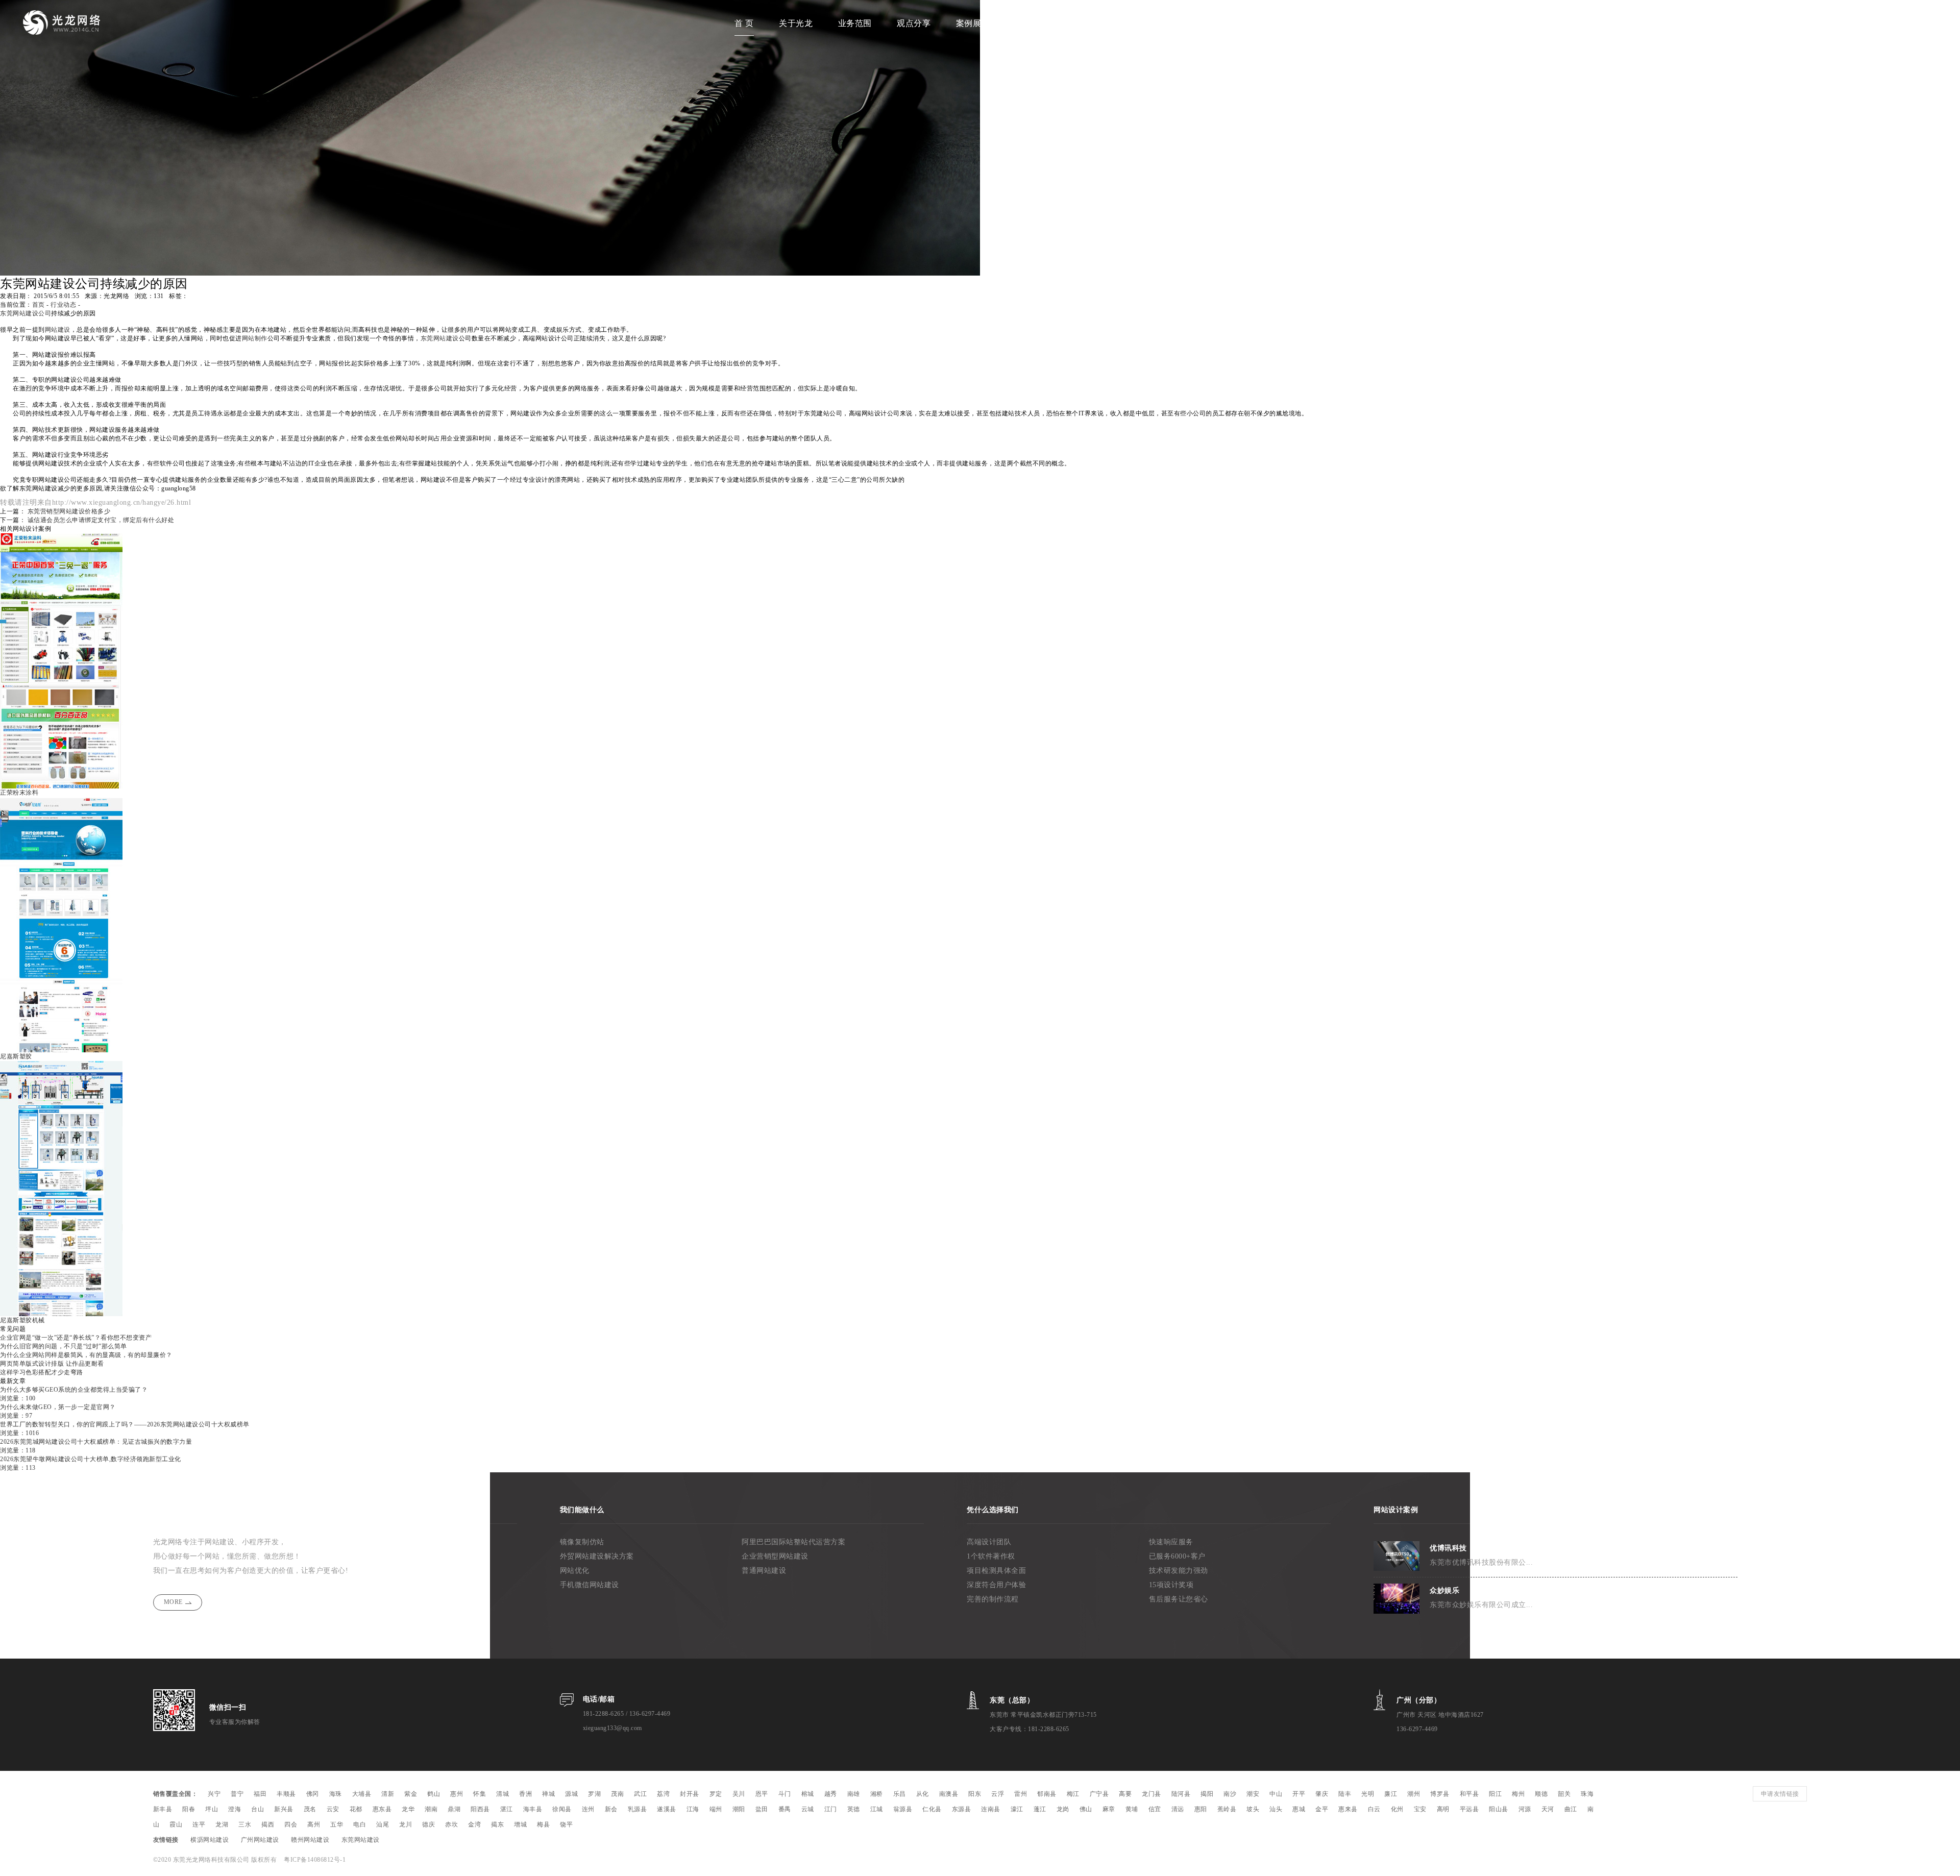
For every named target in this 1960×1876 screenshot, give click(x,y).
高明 (1443, 1809)
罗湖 (594, 1794)
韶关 (1564, 1794)
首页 (39, 305)
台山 (258, 1809)
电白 (360, 1824)
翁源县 (903, 1809)
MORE (173, 1602)
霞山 (176, 1824)
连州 (588, 1809)
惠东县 (382, 1809)
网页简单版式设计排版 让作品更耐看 (52, 1364)
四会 (291, 1824)
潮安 (1253, 1794)
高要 (1125, 1794)
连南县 (991, 1809)
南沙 (1230, 1794)
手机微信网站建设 (590, 1585)
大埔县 (362, 1794)
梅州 (1518, 1794)
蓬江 (1040, 1809)
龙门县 (1151, 1794)
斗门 (785, 1794)
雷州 (1021, 1794)
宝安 (1420, 1809)
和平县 (1469, 1794)
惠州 (457, 1794)
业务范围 (855, 23)
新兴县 (284, 1809)
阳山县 (1499, 1809)
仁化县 (932, 1809)
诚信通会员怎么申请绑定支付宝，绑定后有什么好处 (101, 520)
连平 (199, 1824)
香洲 (525, 1794)
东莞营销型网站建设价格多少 (69, 511)
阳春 (189, 1809)
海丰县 (533, 1809)
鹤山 (434, 1794)
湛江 (507, 1809)
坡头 (1253, 1809)
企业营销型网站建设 (775, 1556)
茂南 (617, 1794)
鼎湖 (454, 1809)
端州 (716, 1809)
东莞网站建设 (440, 338)
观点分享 (914, 23)
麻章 (1109, 1809)
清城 (503, 1794)
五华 (337, 1824)
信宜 (1155, 1809)
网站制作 (255, 338)
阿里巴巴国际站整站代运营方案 (793, 1542)
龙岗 (1063, 1809)
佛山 (1086, 1809)
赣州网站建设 (310, 1840)
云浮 (998, 1794)
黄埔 (1132, 1809)
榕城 (808, 1794)
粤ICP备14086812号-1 (315, 1860)
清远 (1178, 1809)
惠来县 (1348, 1809)
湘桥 (877, 1794)
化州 (1397, 1809)
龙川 (406, 1824)
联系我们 (1209, 23)
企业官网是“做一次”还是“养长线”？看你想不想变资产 (76, 1338)
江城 (877, 1809)
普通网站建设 (764, 1571)
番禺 (785, 1809)
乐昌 (900, 1794)
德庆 (428, 1824)
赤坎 (451, 1824)
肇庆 (1322, 1794)
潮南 (431, 1809)
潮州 (1414, 1794)
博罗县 (1440, 1794)
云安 (333, 1809)
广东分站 (1032, 23)
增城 (520, 1824)
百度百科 (1091, 23)
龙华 (408, 1809)
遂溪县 (667, 1809)
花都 (356, 1809)
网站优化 (575, 1571)
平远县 (1469, 1809)
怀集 (480, 1794)
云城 (808, 1809)
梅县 (543, 1824)
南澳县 (949, 1794)
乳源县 (638, 1809)
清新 (388, 1794)
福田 (260, 1794)
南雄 (854, 1794)
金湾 (474, 1824)
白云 (1374, 1809)
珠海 (1587, 1794)
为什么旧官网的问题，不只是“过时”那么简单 (64, 1346)
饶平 (566, 1824)
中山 (1276, 1794)
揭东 (497, 1824)
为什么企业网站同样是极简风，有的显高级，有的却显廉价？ (86, 1355)
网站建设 (58, 330)
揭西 (268, 1824)
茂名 (310, 1809)
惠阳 (1201, 1809)
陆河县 (1181, 1794)
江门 (831, 1809)
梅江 (1073, 1794)
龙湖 (222, 1824)
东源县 (962, 1809)
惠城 (1299, 1809)
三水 (245, 1824)
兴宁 (214, 1794)
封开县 (690, 1794)
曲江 (1571, 1809)
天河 (1548, 1809)
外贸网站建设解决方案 (597, 1556)
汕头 (1276, 1809)
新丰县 (163, 1809)
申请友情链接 (1780, 1794)
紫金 (411, 1794)
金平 (1322, 1809)
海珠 (336, 1794)
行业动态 (63, 305)
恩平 (762, 1794)
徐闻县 (562, 1809)
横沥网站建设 (210, 1840)
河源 (1525, 1809)
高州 (314, 1824)
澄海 (235, 1809)
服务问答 (1149, 23)
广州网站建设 (260, 1840)
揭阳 (1207, 1794)
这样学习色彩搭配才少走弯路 (42, 1372)
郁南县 (1047, 1794)
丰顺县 (286, 1794)
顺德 (1541, 1794)
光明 (1368, 1794)
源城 (571, 1794)
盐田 (762, 1809)
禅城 (548, 1794)
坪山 (212, 1809)
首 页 (744, 23)
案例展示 (973, 23)
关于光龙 (796, 23)
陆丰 (1345, 1794)
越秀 (831, 1794)
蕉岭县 (1227, 1809)
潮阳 (739, 1809)
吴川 (739, 1794)
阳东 (975, 1794)
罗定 (716, 1794)
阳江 (1495, 1794)
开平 (1299, 1794)
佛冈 (313, 1794)
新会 (611, 1809)
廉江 (1391, 1794)
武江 (640, 1794)
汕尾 (383, 1824)
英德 (854, 1809)
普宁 (237, 1794)
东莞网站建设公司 (26, 313)
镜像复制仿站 (582, 1542)
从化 (923, 1794)
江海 (693, 1809)
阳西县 (480, 1809)
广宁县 (1099, 1794)
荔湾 (663, 1794)
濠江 (1017, 1809)
